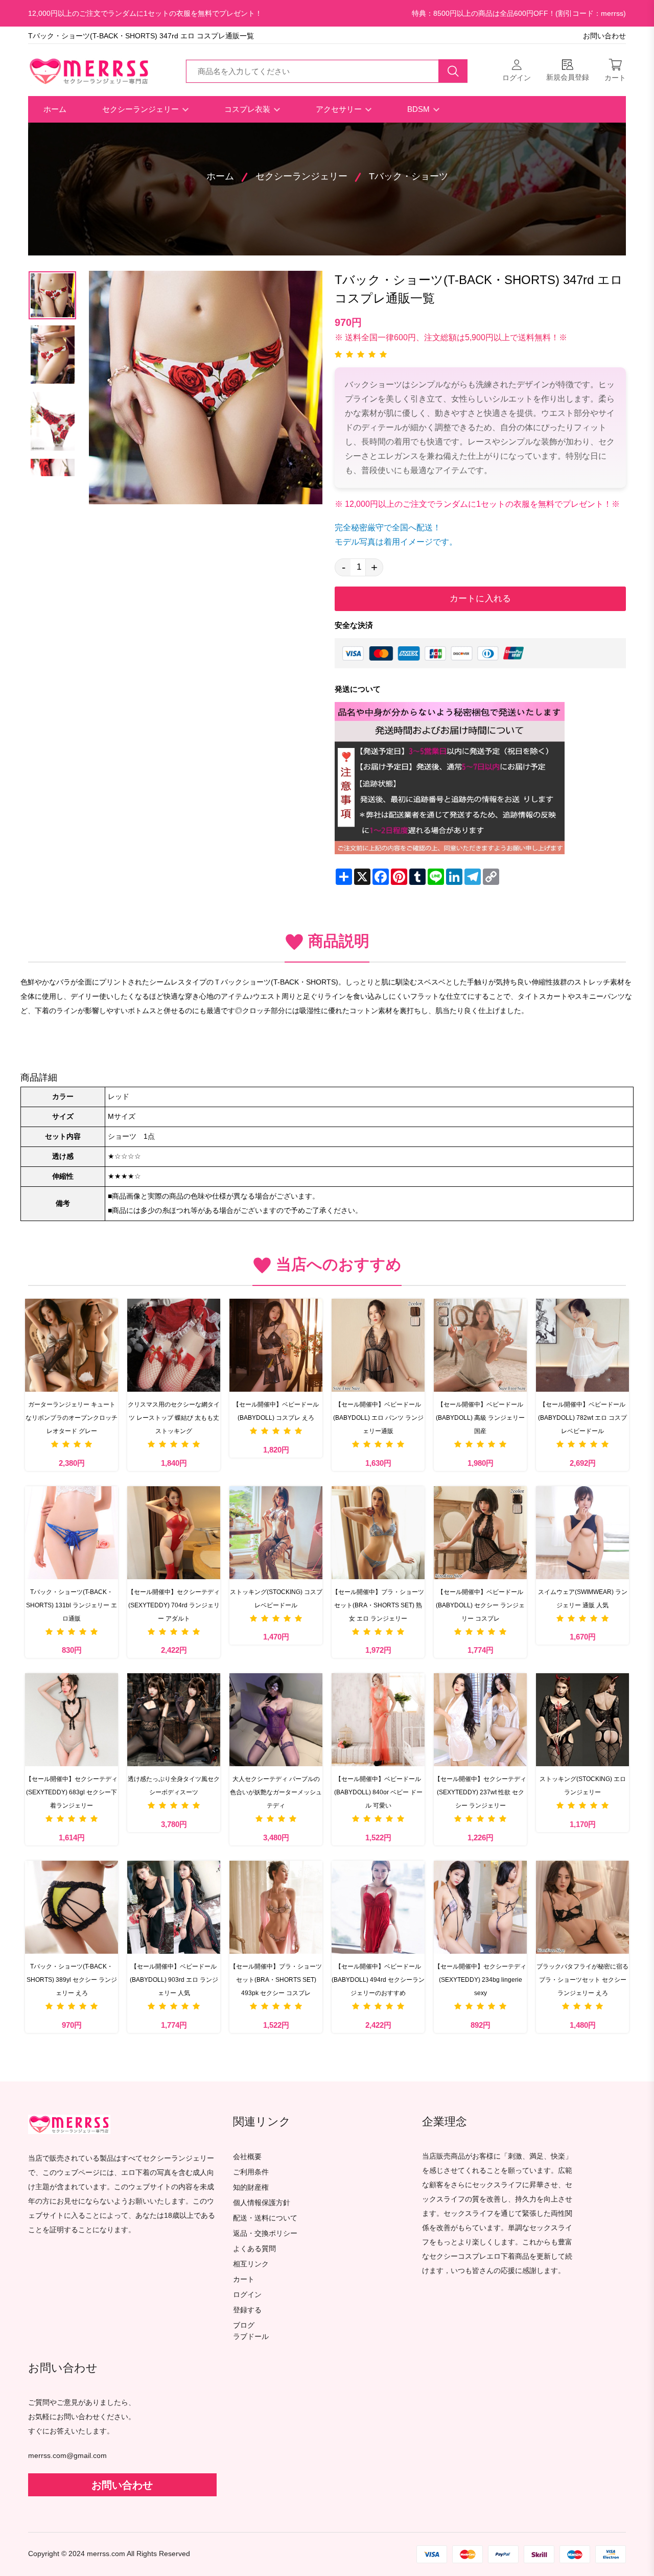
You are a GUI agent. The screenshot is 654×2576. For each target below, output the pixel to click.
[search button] (453, 71)
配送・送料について (265, 2218)
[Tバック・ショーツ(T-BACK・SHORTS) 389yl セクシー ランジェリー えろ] (72, 1907)
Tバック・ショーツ (408, 176)
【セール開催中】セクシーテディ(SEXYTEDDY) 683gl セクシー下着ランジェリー (72, 1792)
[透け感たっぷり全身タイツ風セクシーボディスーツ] (174, 1720)
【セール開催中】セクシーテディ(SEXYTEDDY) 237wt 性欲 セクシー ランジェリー (480, 1792)
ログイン (247, 2295)
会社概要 (247, 2157)
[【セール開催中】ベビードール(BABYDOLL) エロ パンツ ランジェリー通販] (378, 1345)
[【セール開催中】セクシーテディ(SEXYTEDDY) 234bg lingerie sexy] (480, 1907)
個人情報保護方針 (262, 2203)
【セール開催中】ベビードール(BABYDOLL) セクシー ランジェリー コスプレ (480, 1605)
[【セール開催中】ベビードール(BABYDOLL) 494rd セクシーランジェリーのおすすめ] (378, 1907)
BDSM (419, 109)
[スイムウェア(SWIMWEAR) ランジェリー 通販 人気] (582, 1533)
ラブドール (251, 2337)
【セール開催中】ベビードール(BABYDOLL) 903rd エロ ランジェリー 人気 (174, 1980)
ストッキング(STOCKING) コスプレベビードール (276, 1599)
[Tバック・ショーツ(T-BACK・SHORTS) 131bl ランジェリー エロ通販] (72, 1533)
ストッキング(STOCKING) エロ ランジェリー (583, 1786)
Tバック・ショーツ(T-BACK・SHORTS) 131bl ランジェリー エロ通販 (72, 1605)
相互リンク (251, 2264)
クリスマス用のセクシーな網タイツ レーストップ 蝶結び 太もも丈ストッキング (174, 1418)
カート (244, 2279)
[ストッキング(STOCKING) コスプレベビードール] (276, 1533)
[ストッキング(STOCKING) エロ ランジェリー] (582, 1720)
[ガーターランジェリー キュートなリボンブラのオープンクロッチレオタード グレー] (72, 1345)
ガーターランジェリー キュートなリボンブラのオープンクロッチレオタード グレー (72, 1418)
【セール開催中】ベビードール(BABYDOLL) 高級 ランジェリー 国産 (480, 1418)
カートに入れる (480, 599)
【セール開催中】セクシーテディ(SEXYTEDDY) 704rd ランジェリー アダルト (174, 1605)
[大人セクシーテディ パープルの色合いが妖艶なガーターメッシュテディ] (276, 1720)
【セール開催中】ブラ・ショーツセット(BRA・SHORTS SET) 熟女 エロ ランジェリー (378, 1605)
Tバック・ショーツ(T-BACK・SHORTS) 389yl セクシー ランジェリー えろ (72, 1980)
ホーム (55, 109)
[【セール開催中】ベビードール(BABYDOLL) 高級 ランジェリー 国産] (480, 1345)
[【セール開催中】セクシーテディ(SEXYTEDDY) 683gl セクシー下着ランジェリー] (72, 1720)
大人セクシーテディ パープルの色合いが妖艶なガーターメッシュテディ (276, 1792)
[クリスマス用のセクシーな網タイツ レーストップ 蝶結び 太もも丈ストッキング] (174, 1345)
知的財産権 (251, 2187)
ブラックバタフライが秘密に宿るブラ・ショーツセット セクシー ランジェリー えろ (582, 1980)
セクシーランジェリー (142, 109)
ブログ (244, 2325)
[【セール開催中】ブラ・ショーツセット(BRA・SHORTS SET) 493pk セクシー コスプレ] (276, 1907)
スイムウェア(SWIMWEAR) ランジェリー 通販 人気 (583, 1599)
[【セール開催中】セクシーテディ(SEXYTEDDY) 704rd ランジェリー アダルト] (174, 1533)
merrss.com (106, 2554)
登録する (247, 2310)
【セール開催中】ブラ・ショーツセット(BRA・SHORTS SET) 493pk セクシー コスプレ (276, 1980)
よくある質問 (254, 2249)
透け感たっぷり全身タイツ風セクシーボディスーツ (174, 1786)
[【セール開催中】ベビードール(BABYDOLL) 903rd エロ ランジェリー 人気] (174, 1907)
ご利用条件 (251, 2172)
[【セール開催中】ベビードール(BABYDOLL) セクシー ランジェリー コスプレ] (480, 1533)
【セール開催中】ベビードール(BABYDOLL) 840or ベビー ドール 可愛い (378, 1792)
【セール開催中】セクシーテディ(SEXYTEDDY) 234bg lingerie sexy (480, 1980)
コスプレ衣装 (248, 109)
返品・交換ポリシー (265, 2233)
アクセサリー (340, 109)
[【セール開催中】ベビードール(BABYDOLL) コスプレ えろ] (276, 1345)
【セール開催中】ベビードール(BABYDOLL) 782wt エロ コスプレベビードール (582, 1418)
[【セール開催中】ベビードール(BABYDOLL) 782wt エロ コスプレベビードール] (582, 1345)
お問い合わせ (604, 36)
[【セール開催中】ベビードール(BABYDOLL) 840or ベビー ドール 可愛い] (378, 1720)
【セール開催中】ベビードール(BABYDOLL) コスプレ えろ (276, 1411)
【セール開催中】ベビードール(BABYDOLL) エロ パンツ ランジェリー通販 (378, 1418)
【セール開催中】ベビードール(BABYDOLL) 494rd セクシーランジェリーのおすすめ (378, 1980)
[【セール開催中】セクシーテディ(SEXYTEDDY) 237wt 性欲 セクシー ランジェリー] (480, 1720)
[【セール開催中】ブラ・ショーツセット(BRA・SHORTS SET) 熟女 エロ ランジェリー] (378, 1533)
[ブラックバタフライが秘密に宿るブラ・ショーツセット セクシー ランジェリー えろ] (582, 1907)
